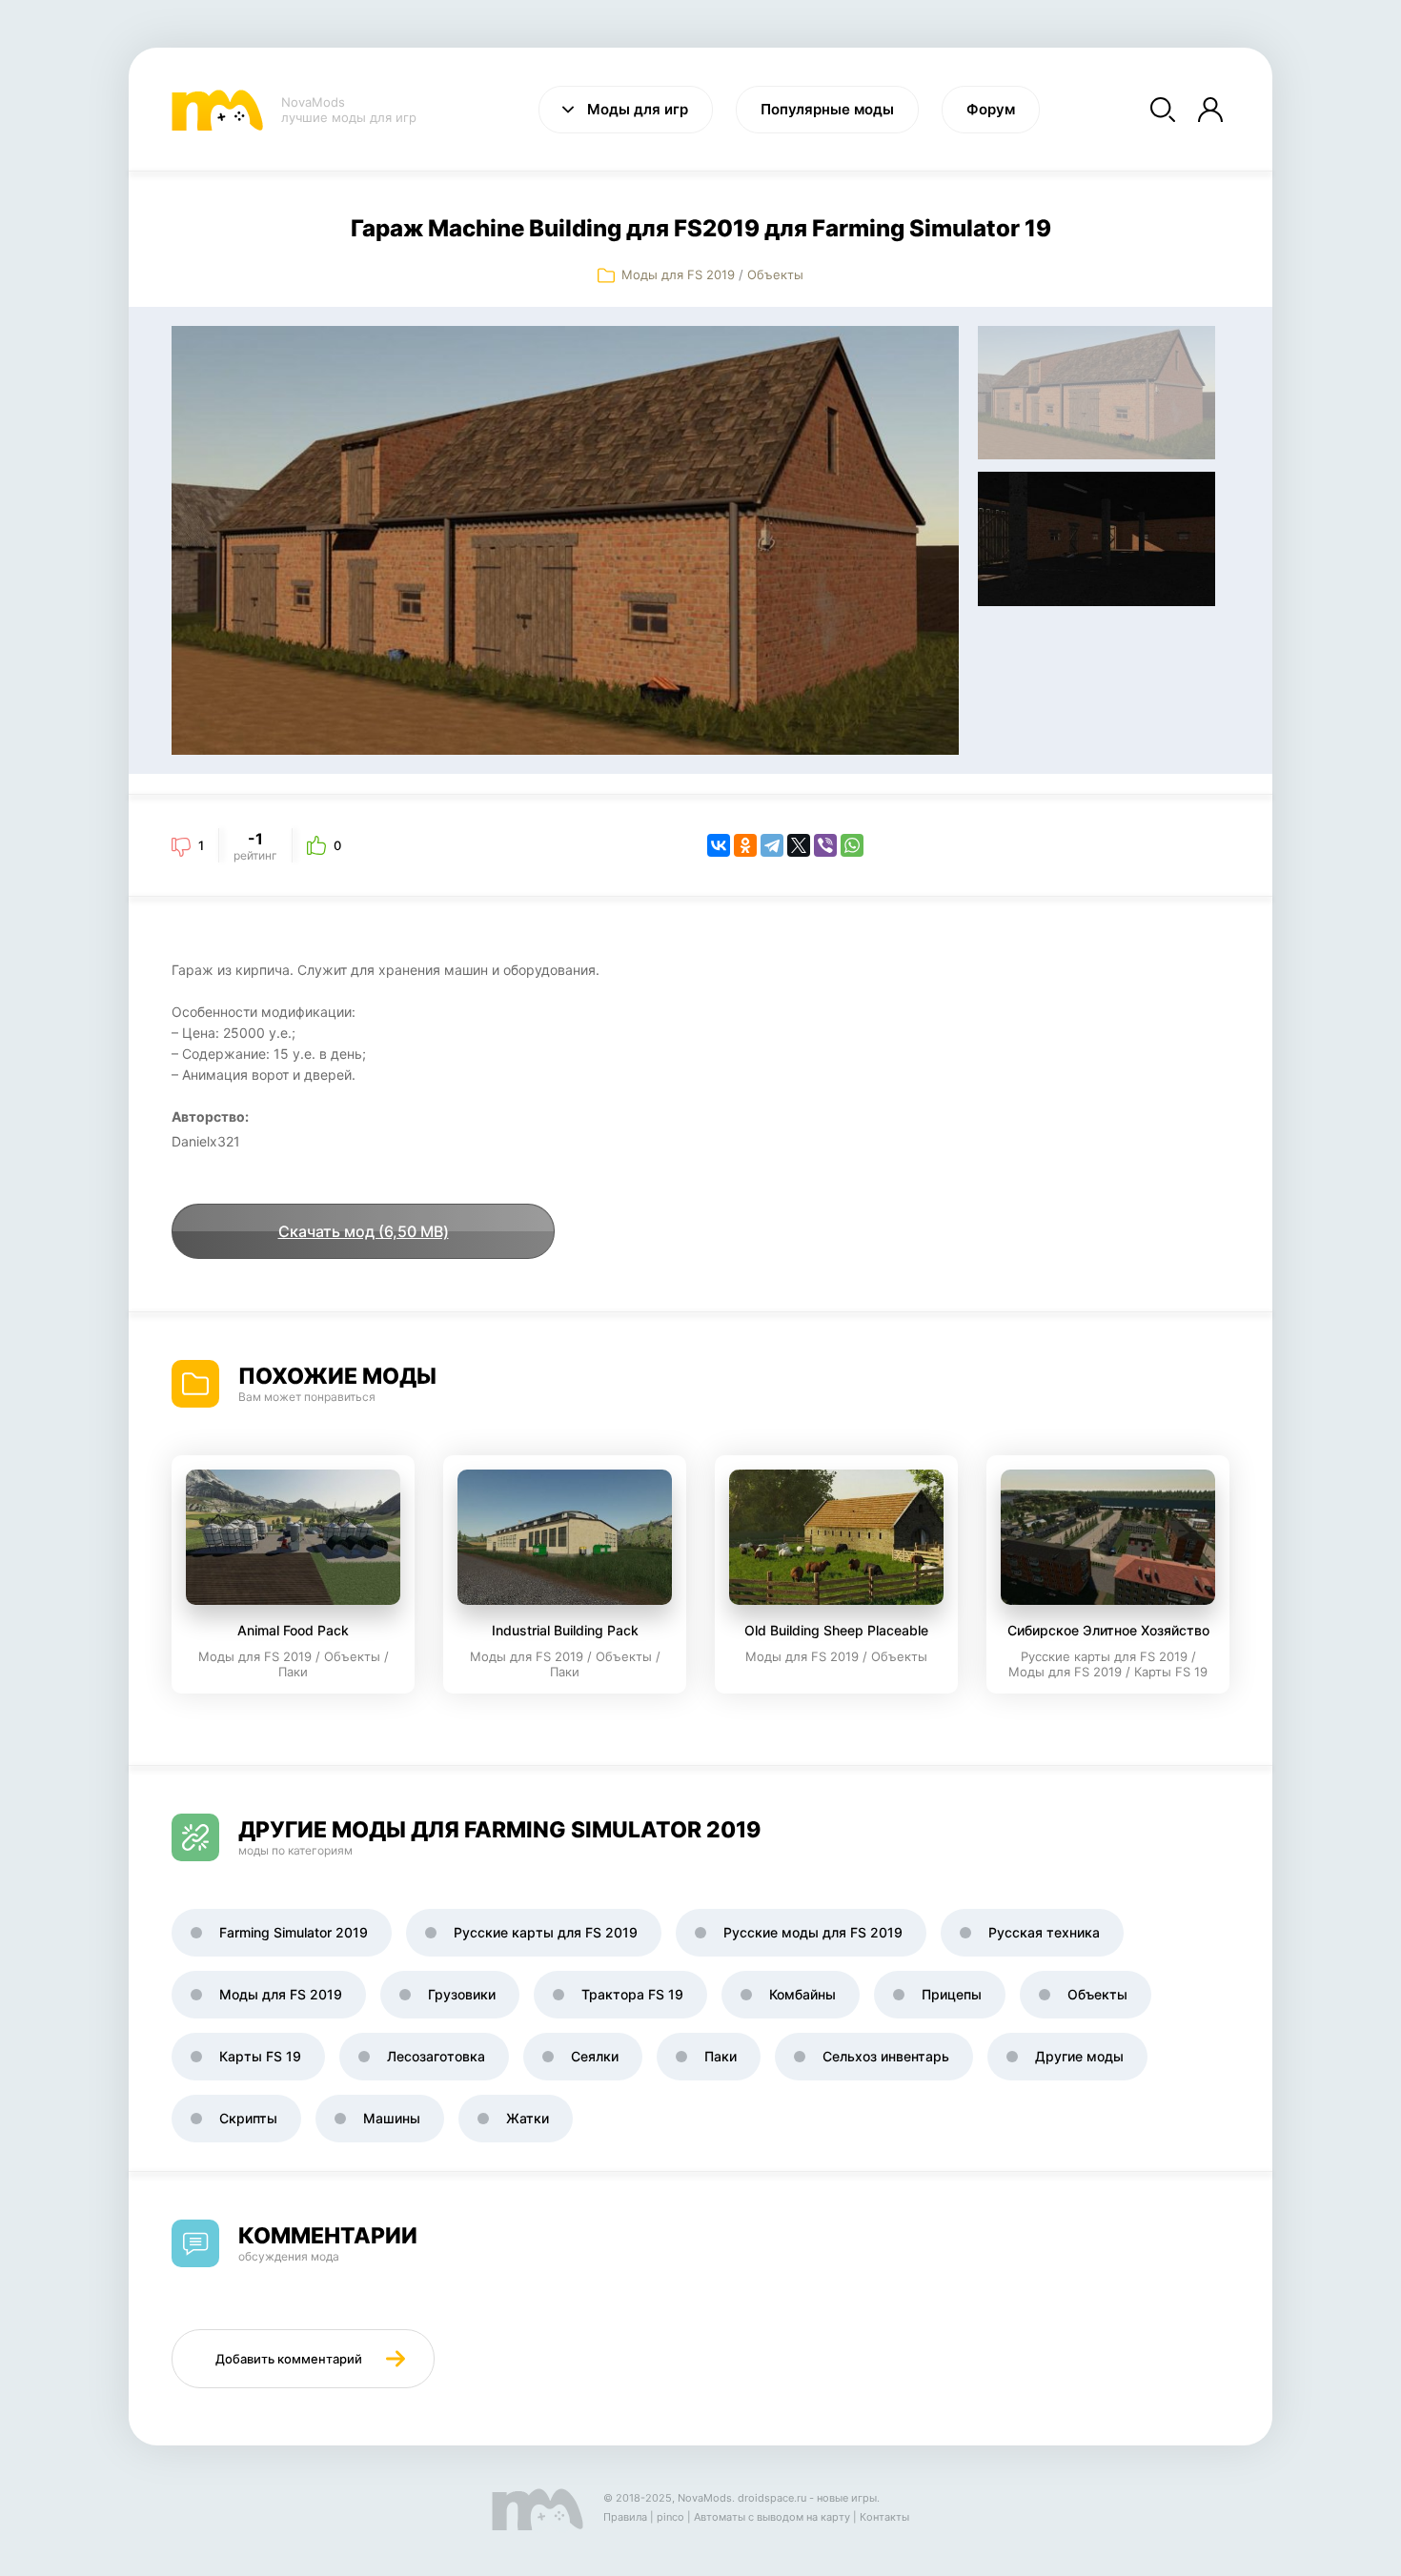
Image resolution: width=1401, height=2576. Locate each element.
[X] (799, 845)
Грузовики (462, 1994)
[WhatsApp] (852, 845)
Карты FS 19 (260, 2056)
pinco (670, 2517)
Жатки (528, 2118)
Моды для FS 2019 (678, 274)
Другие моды (1079, 2056)
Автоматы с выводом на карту (772, 2517)
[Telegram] (772, 845)
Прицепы (952, 1994)
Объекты (775, 274)
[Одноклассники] (745, 845)
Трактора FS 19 (632, 1994)
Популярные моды (827, 109)
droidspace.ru (772, 2498)
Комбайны (802, 1994)
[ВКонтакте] (719, 845)
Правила (625, 2517)
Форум (991, 109)
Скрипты (248, 2118)
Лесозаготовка (436, 2056)
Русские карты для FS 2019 (546, 1932)
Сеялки (595, 2056)
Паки (721, 2056)
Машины (392, 2118)
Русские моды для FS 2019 (813, 1932)
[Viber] (825, 845)
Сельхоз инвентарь (886, 2056)
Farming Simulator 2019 (294, 1932)
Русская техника (1044, 1932)
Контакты (884, 2517)
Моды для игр (638, 109)
